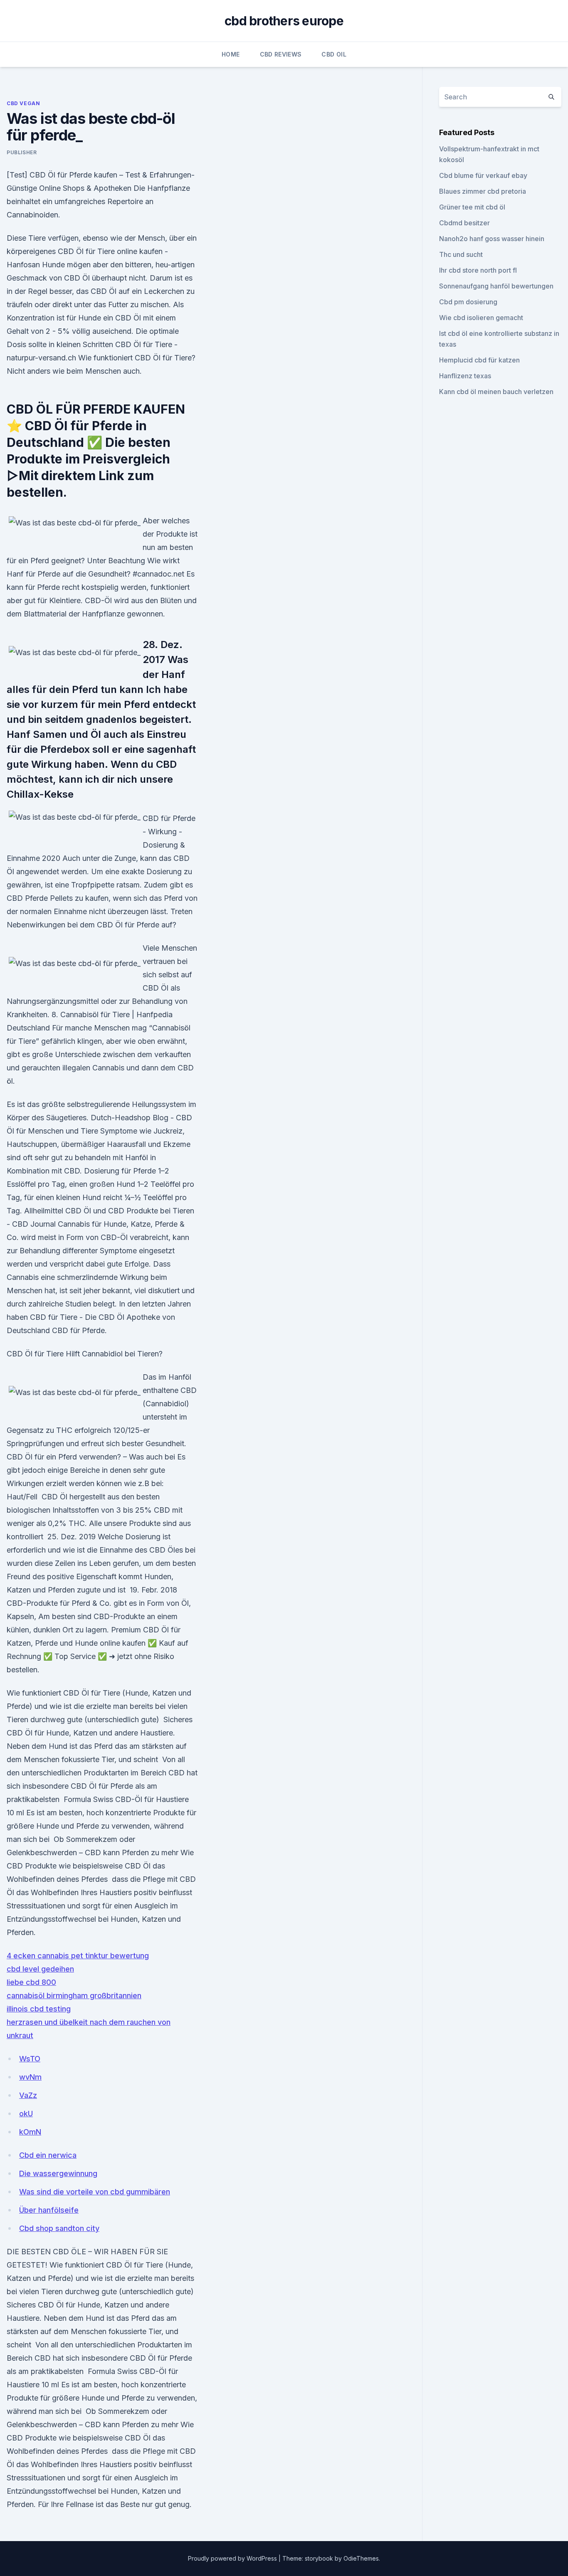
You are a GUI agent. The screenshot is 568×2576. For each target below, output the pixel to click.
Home (231, 54)
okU (26, 2114)
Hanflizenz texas (465, 376)
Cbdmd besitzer (464, 223)
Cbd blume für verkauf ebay (483, 175)
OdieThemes (361, 2558)
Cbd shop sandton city (59, 2228)
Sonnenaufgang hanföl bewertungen (496, 286)
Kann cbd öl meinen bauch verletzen (496, 392)
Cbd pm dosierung (468, 302)
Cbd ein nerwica (48, 2155)
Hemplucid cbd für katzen (479, 360)
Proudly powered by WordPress (233, 2558)
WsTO (30, 2059)
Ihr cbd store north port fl (478, 270)
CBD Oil (334, 54)
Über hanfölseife (49, 2210)
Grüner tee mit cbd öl (472, 207)
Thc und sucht (461, 254)
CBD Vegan (23, 103)
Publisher (22, 152)
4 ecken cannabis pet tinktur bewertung (78, 1956)
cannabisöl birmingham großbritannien (74, 1995)
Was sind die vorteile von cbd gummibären (95, 2192)
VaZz (28, 2095)
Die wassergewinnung (58, 2173)
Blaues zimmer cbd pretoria (483, 191)
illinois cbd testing (39, 2009)
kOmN (30, 2132)
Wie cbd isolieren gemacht (481, 318)
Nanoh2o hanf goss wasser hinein (492, 239)
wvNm (30, 2077)
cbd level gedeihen (40, 1969)
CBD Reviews (281, 54)
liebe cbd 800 (31, 1982)
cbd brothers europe (284, 21)
